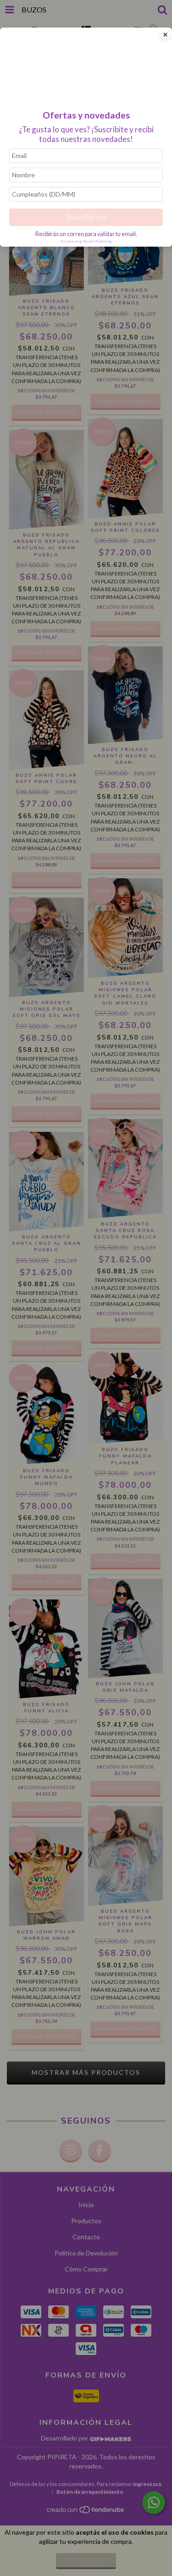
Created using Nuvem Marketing (86, 241)
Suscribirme (86, 217)
